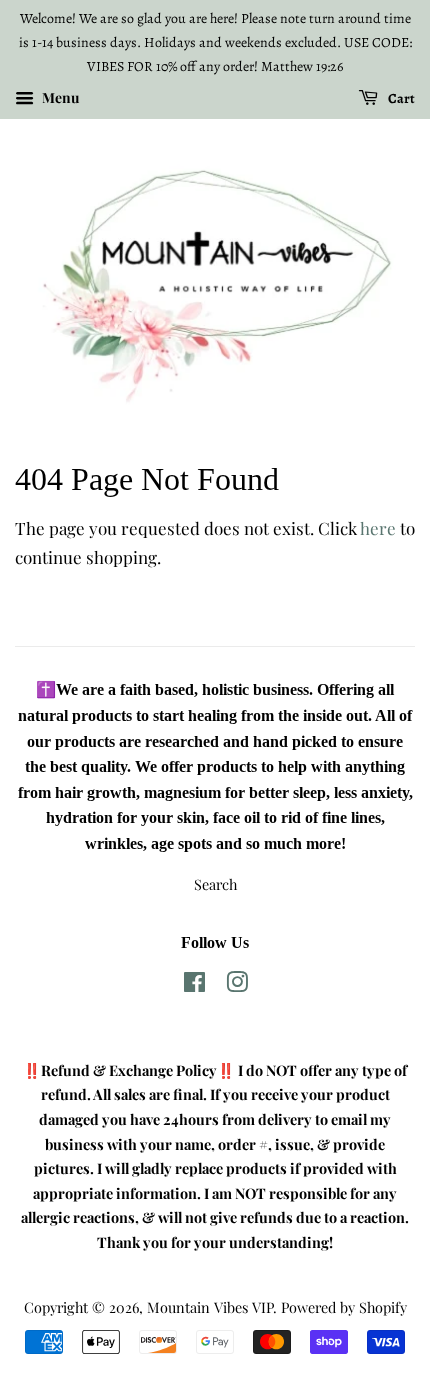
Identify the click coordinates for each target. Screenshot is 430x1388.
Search (215, 884)
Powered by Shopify (344, 1307)
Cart (400, 98)
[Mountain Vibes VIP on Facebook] (194, 985)
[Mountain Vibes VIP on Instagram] (237, 985)
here (378, 528)
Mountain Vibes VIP (210, 1307)
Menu (59, 98)
